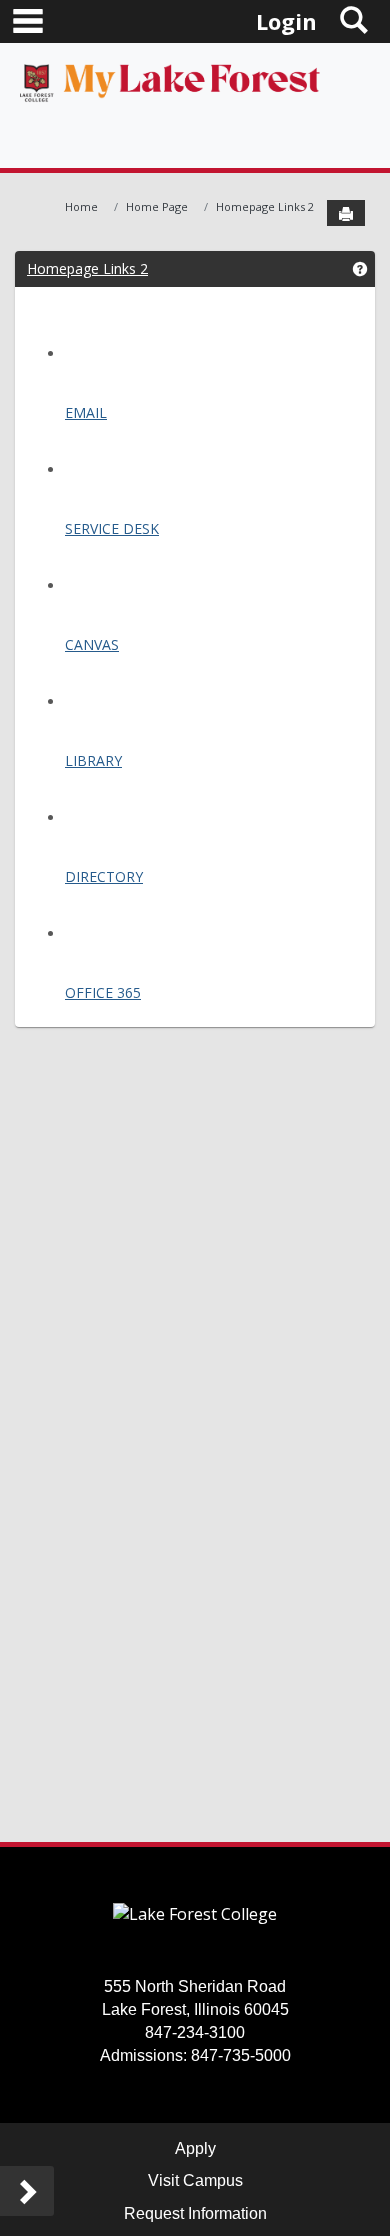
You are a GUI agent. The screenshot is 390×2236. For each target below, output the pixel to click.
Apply (195, 2148)
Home (81, 206)
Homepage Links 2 (265, 206)
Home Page (157, 206)
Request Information (195, 2213)
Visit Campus (195, 2180)
